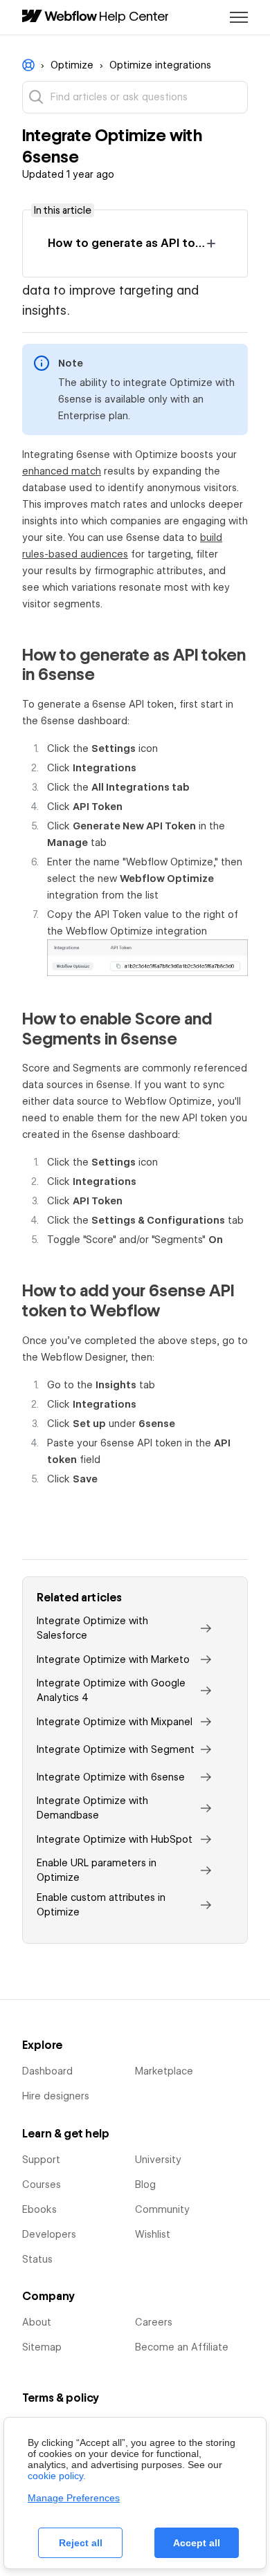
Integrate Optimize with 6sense (111, 1777)
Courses (42, 2184)
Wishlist (153, 2234)
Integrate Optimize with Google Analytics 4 (111, 1690)
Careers (154, 2322)
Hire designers (56, 2096)
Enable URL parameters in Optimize (97, 1870)
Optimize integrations (160, 65)
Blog (145, 2184)
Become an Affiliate (182, 2347)
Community (162, 2209)
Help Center (134, 16)
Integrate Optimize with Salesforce (92, 1628)
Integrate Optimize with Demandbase (92, 1808)
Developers (49, 2234)
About (37, 2322)
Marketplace (164, 2071)
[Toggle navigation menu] (239, 17)
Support (41, 2160)
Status (37, 2259)
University (158, 2160)
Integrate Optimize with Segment (116, 1749)
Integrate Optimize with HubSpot (115, 1839)
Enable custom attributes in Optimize (101, 1905)
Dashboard (47, 2071)
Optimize (72, 65)
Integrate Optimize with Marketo (113, 1659)
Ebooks (39, 2209)
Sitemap (42, 2347)
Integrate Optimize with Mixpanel (115, 1722)
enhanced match (62, 471)
